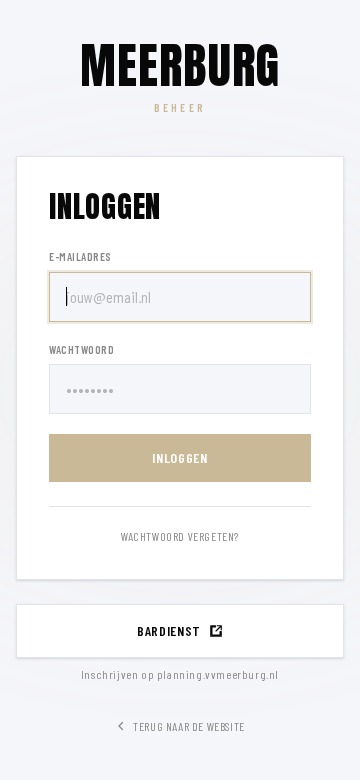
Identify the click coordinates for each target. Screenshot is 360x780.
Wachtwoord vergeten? (180, 536)
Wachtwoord (82, 349)
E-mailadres (80, 256)
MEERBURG (180, 66)
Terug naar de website (189, 726)
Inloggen (180, 457)
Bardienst (169, 630)
